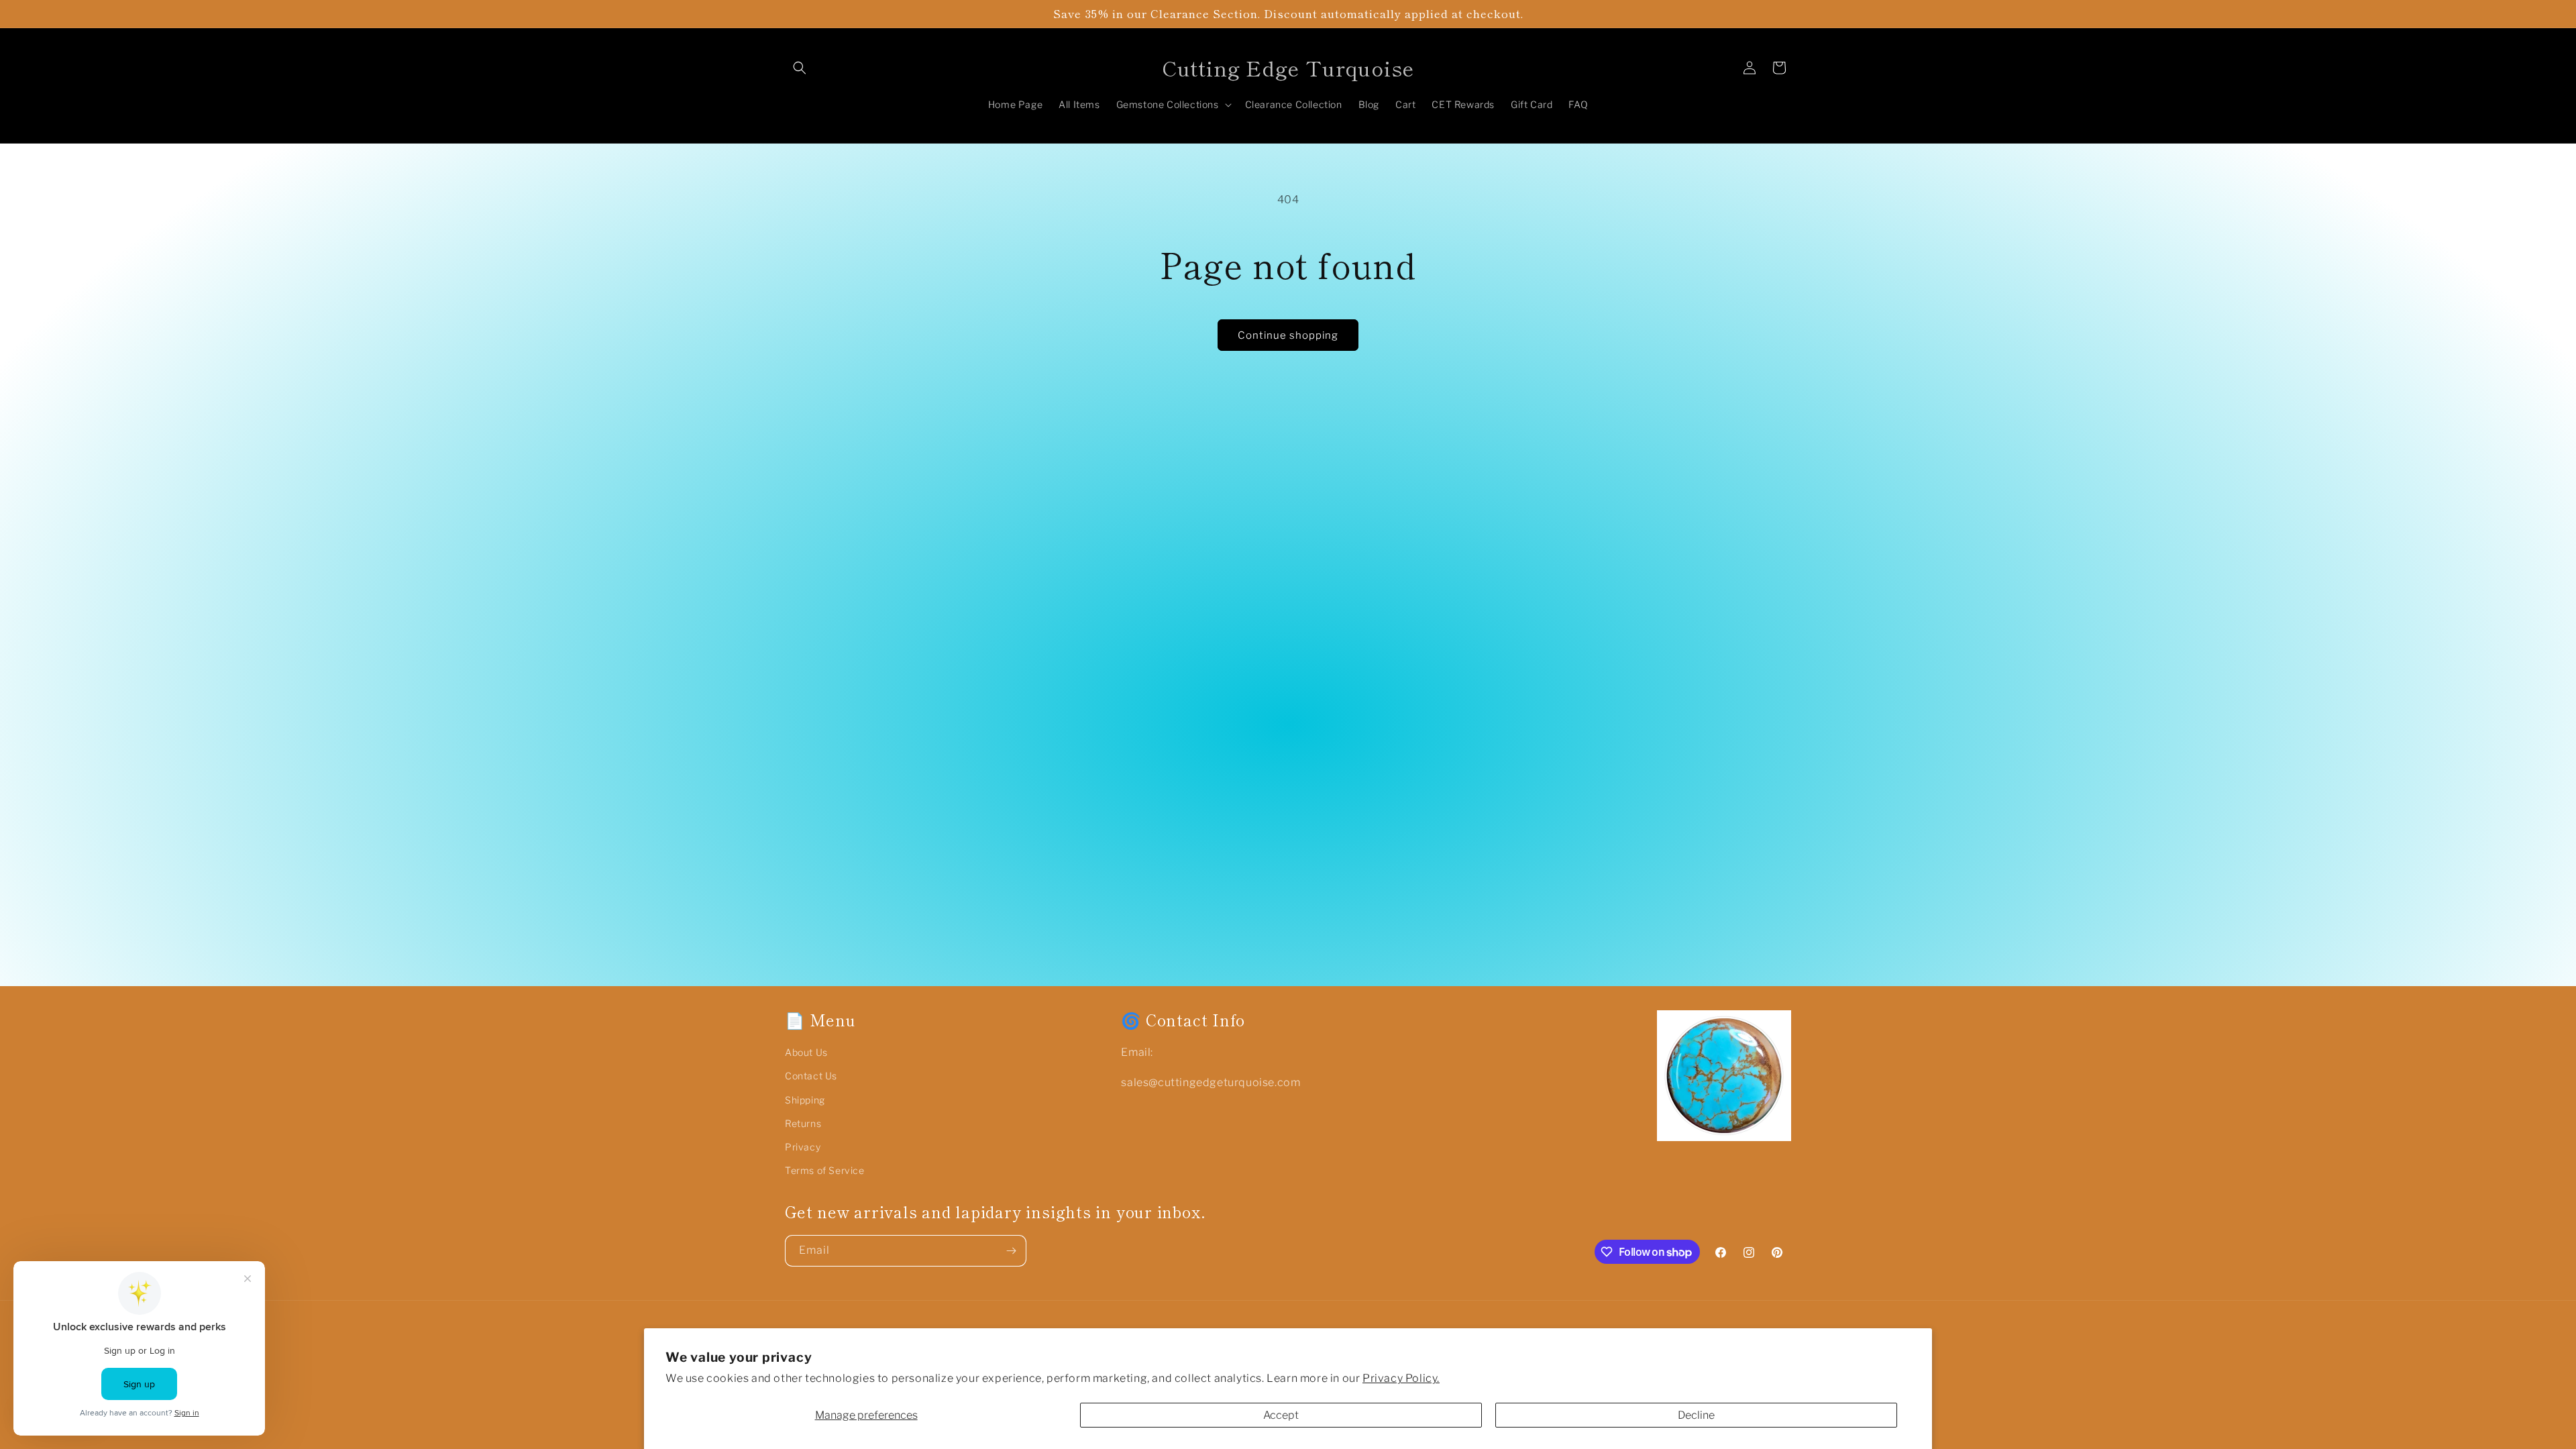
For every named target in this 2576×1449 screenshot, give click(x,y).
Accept (1281, 1415)
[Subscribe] (1011, 1251)
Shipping (805, 1100)
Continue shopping (1288, 335)
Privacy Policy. (1401, 1378)
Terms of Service (825, 1170)
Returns (803, 1123)
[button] (800, 68)
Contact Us (811, 1076)
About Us (806, 1052)
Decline (1696, 1415)
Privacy (803, 1147)
